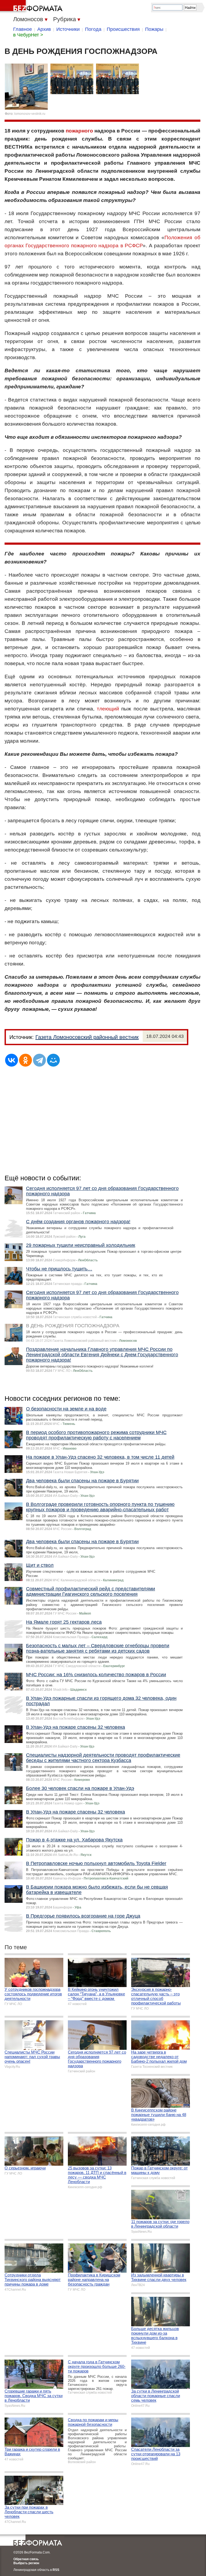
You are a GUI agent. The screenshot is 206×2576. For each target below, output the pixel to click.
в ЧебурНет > (28, 35)
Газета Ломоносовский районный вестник (87, 1037)
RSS (56, 2570)
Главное (23, 29)
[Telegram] (39, 1060)
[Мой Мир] (53, 1060)
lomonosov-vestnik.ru (30, 114)
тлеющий (108, 709)
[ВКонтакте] (12, 1060)
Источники (68, 29)
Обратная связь (26, 2559)
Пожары (154, 29)
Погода (93, 29)
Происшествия (123, 29)
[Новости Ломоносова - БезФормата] (32, 7)
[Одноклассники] (25, 1060)
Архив (44, 29)
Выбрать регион (26, 2563)
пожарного (79, 131)
